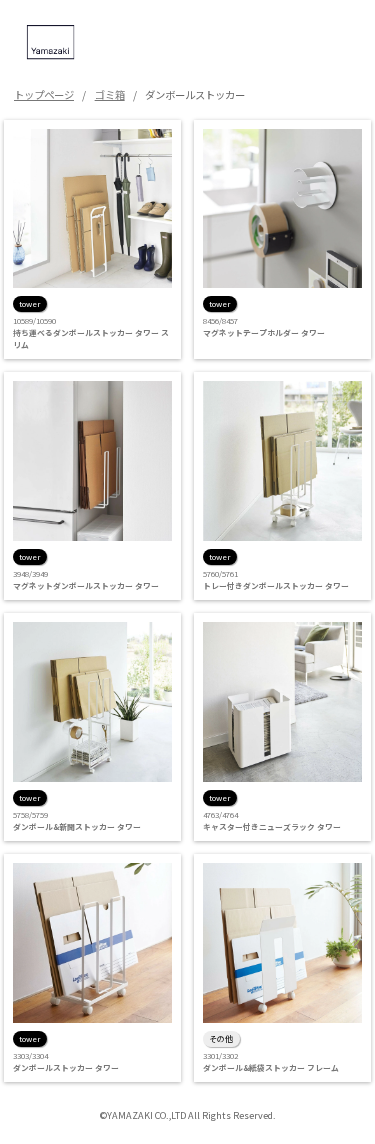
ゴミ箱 (110, 94)
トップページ (44, 94)
